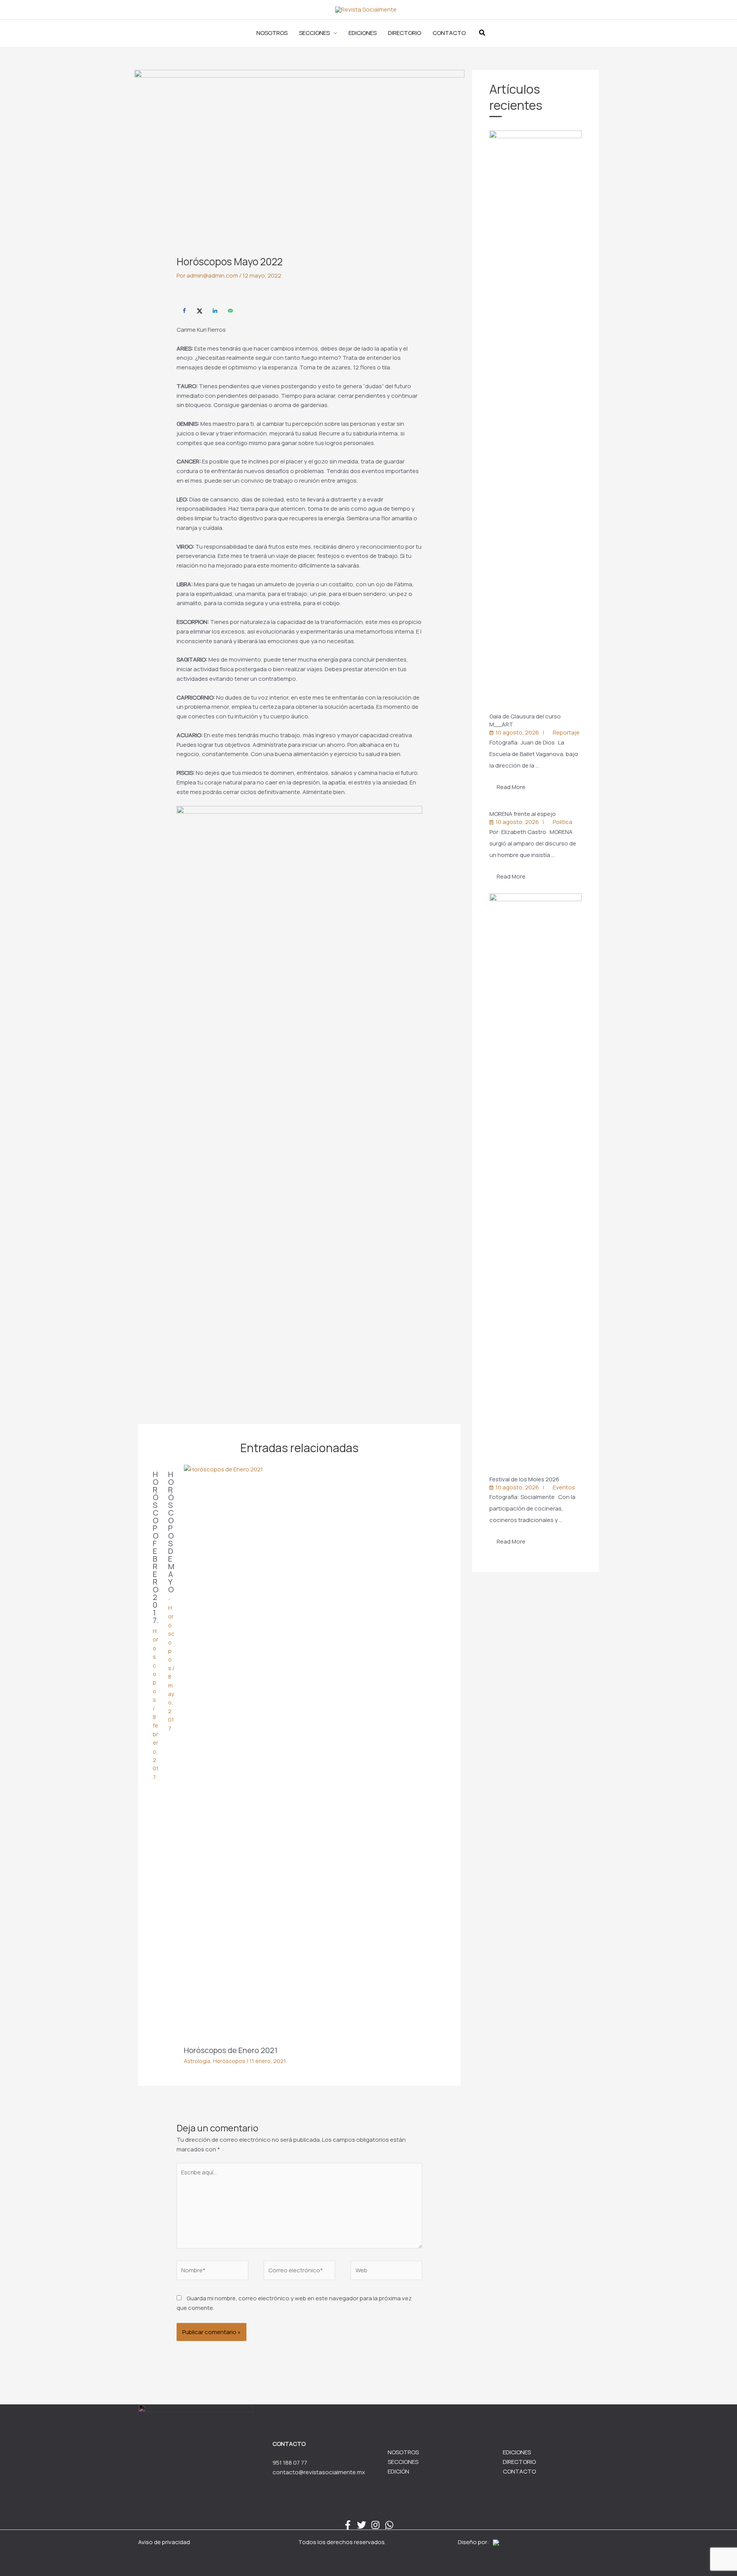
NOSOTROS (403, 2452)
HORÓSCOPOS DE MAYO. (171, 1536)
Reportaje (566, 732)
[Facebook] (348, 2525)
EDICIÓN (398, 2471)
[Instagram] (375, 2525)
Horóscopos (155, 1665)
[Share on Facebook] (184, 311)
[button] (318, 33)
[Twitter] (362, 2525)
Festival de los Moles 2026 (525, 1479)
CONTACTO (519, 2471)
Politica (563, 822)
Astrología (197, 2061)
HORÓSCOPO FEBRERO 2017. (156, 1547)
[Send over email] (230, 311)
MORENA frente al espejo (523, 814)
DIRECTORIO (519, 2462)
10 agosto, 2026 (517, 732)
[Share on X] (200, 311)
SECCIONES (403, 2462)
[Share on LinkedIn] (215, 311)
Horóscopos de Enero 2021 (231, 2050)
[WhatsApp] (389, 2525)
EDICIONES (517, 2452)
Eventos (564, 1487)
